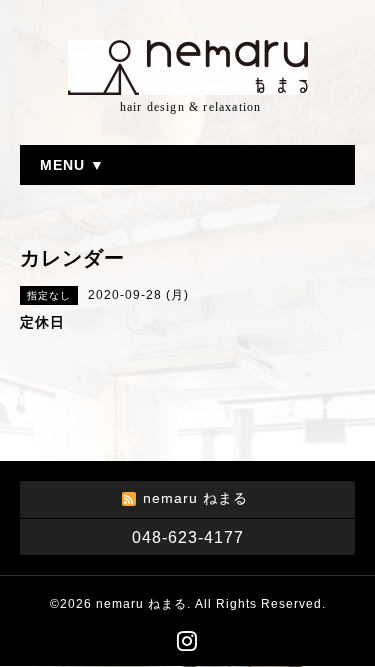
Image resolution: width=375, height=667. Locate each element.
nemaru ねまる (141, 604)
